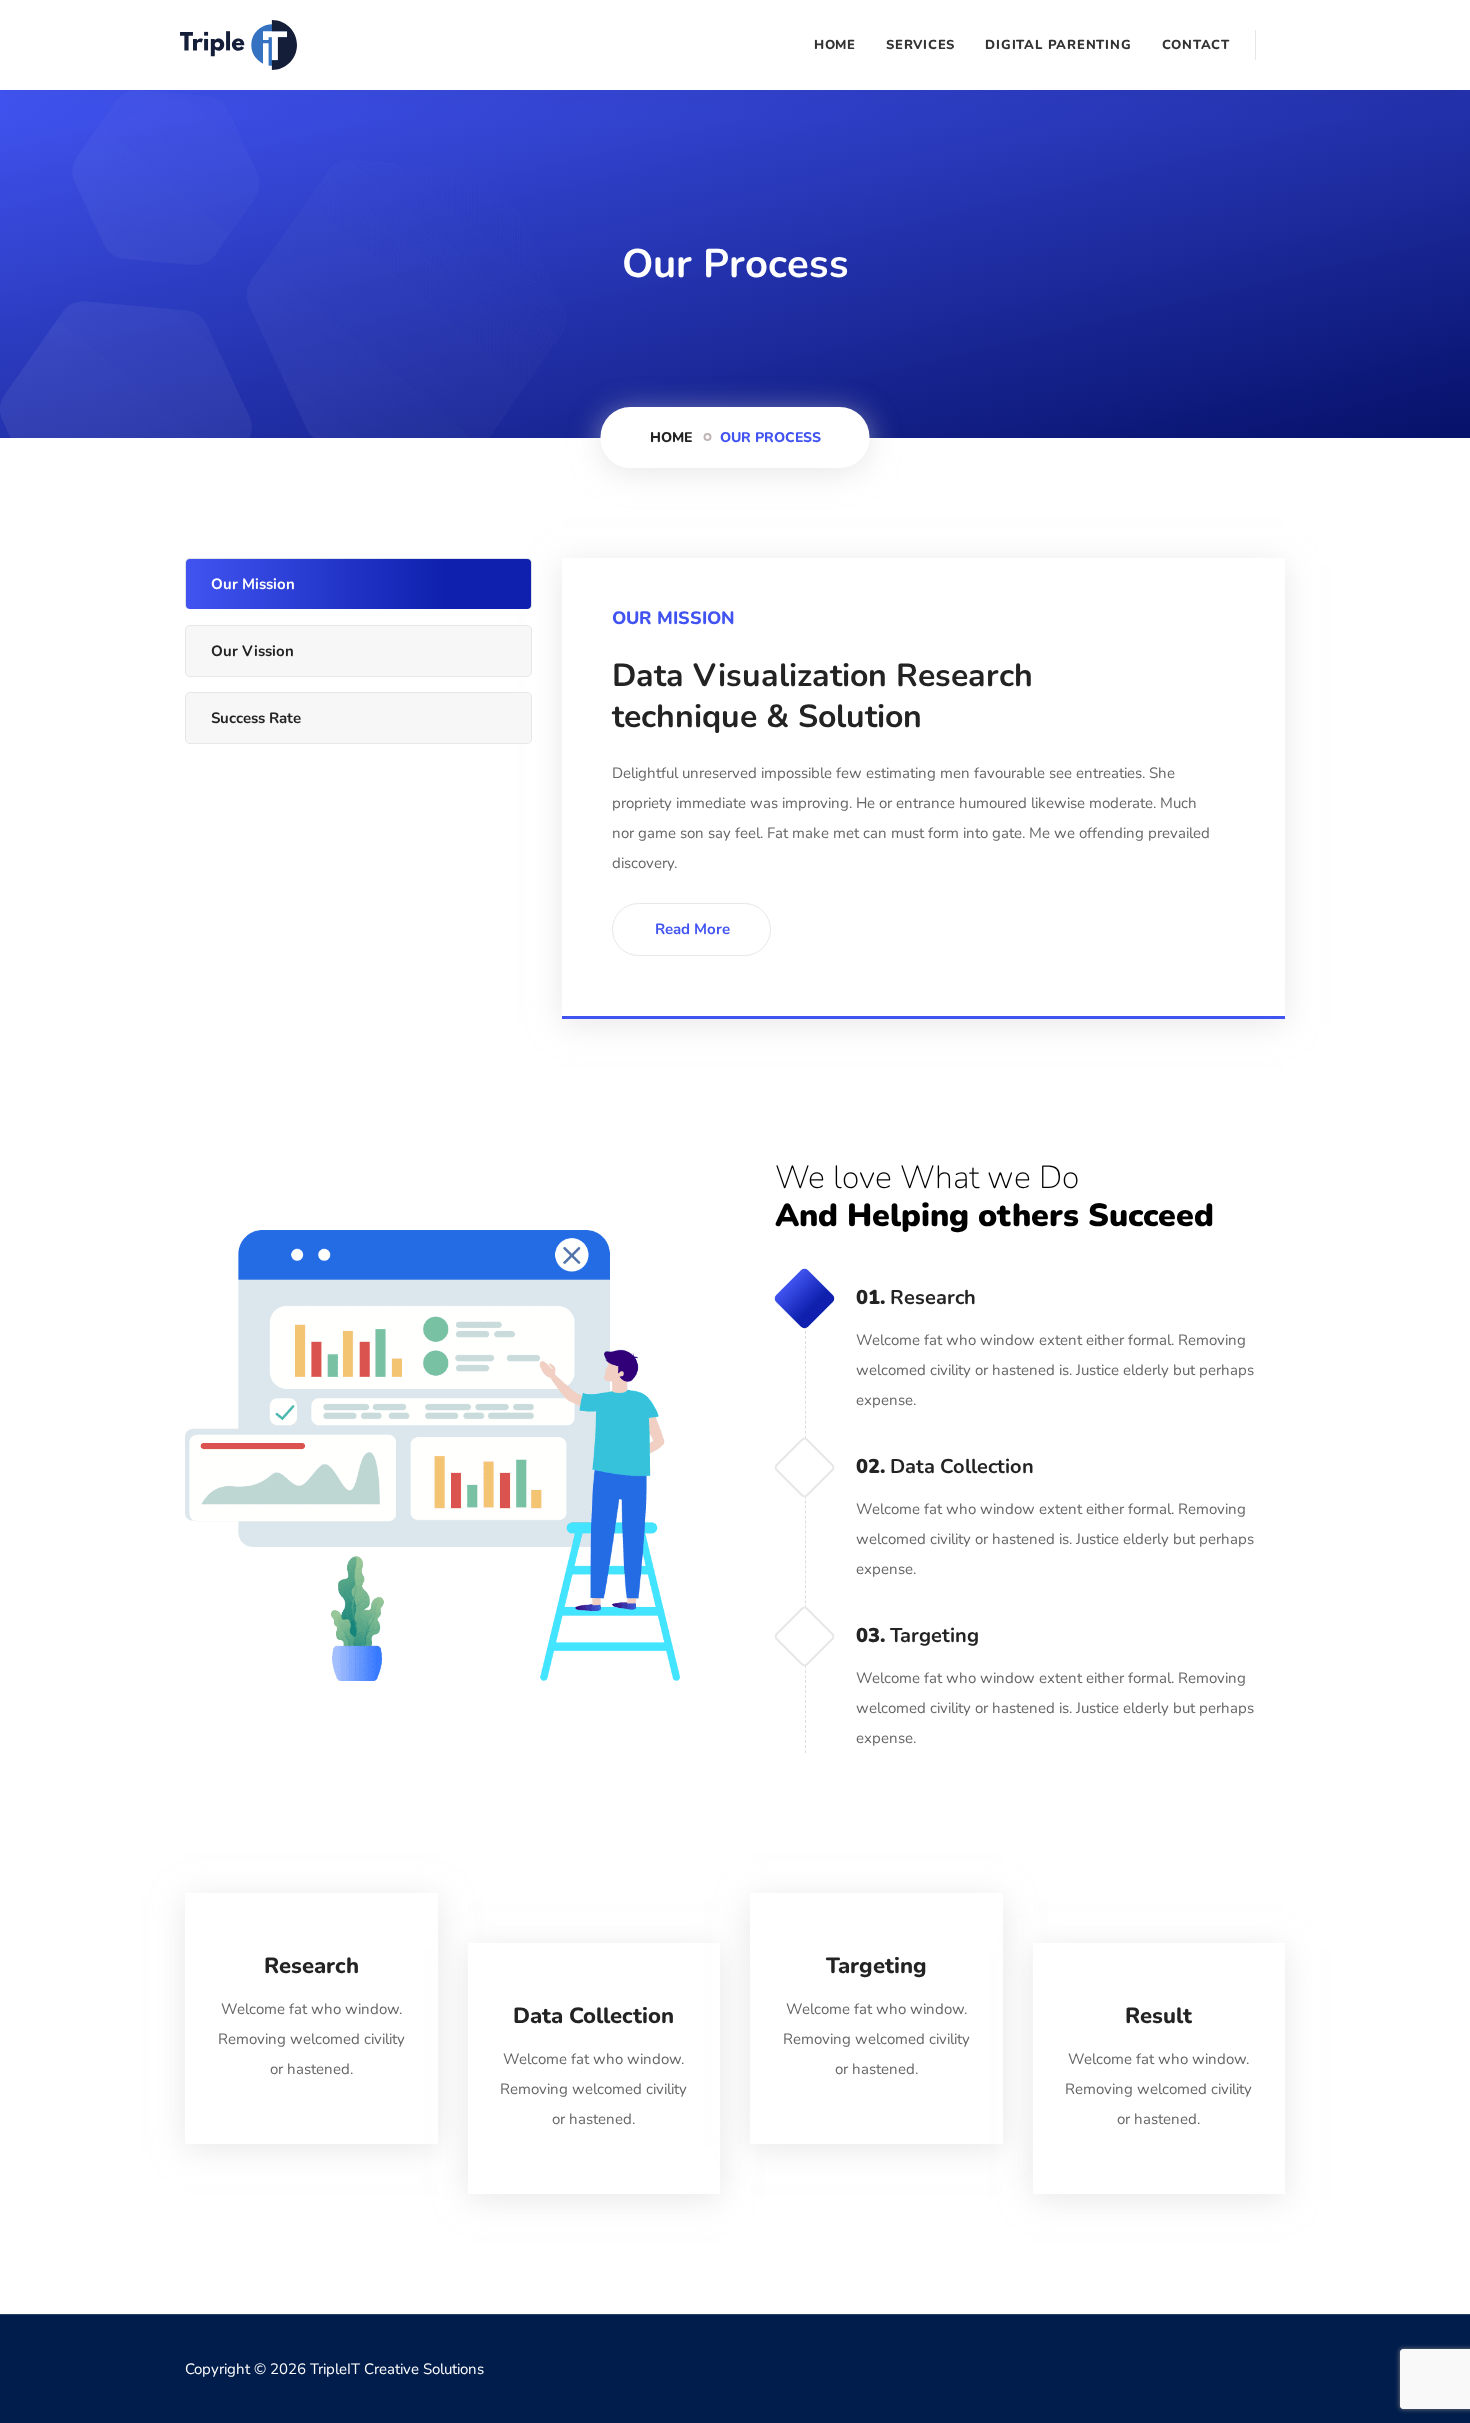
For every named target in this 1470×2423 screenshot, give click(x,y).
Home (835, 45)
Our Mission (253, 584)
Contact (1196, 45)
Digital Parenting (1058, 45)
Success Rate (256, 718)
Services (920, 45)
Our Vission (252, 651)
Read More (692, 929)
